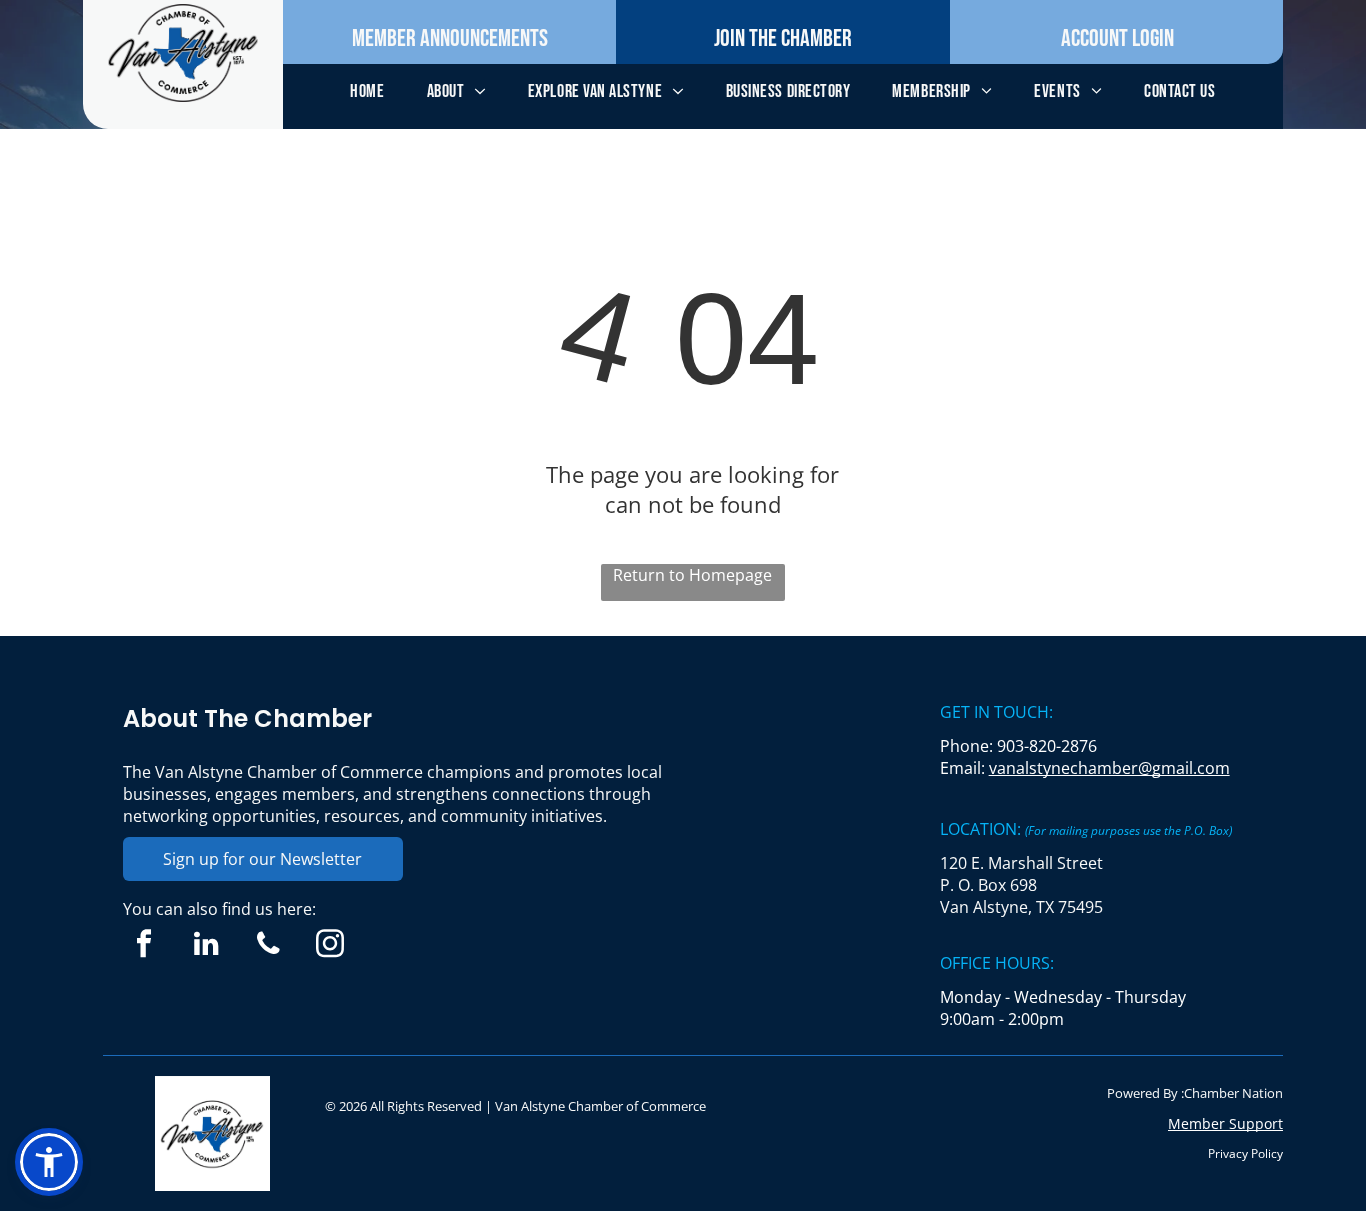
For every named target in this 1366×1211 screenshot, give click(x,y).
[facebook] (144, 946)
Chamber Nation (1233, 1093)
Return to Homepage (692, 575)
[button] (49, 1162)
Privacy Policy (1245, 1153)
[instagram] (330, 946)
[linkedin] (206, 946)
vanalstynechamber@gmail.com (1109, 768)
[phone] (268, 946)
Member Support (1225, 1123)
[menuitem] (367, 91)
